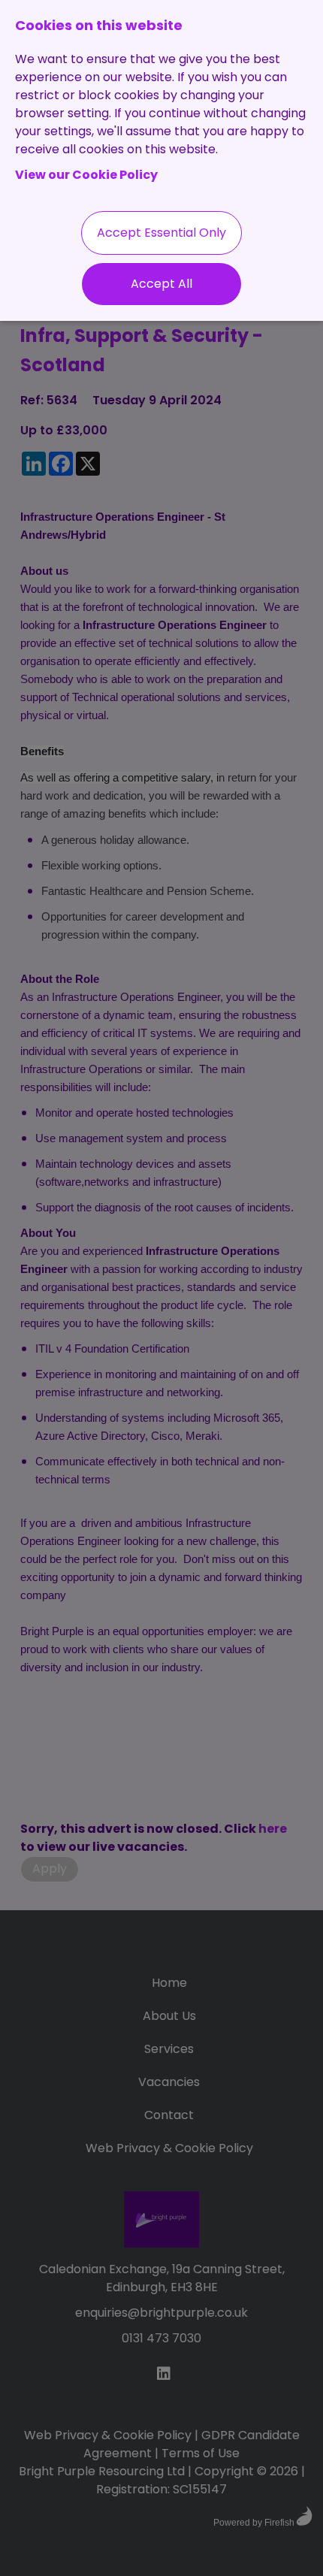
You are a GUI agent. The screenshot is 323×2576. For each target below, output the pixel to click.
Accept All (161, 284)
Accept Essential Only (161, 233)
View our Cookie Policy (86, 175)
